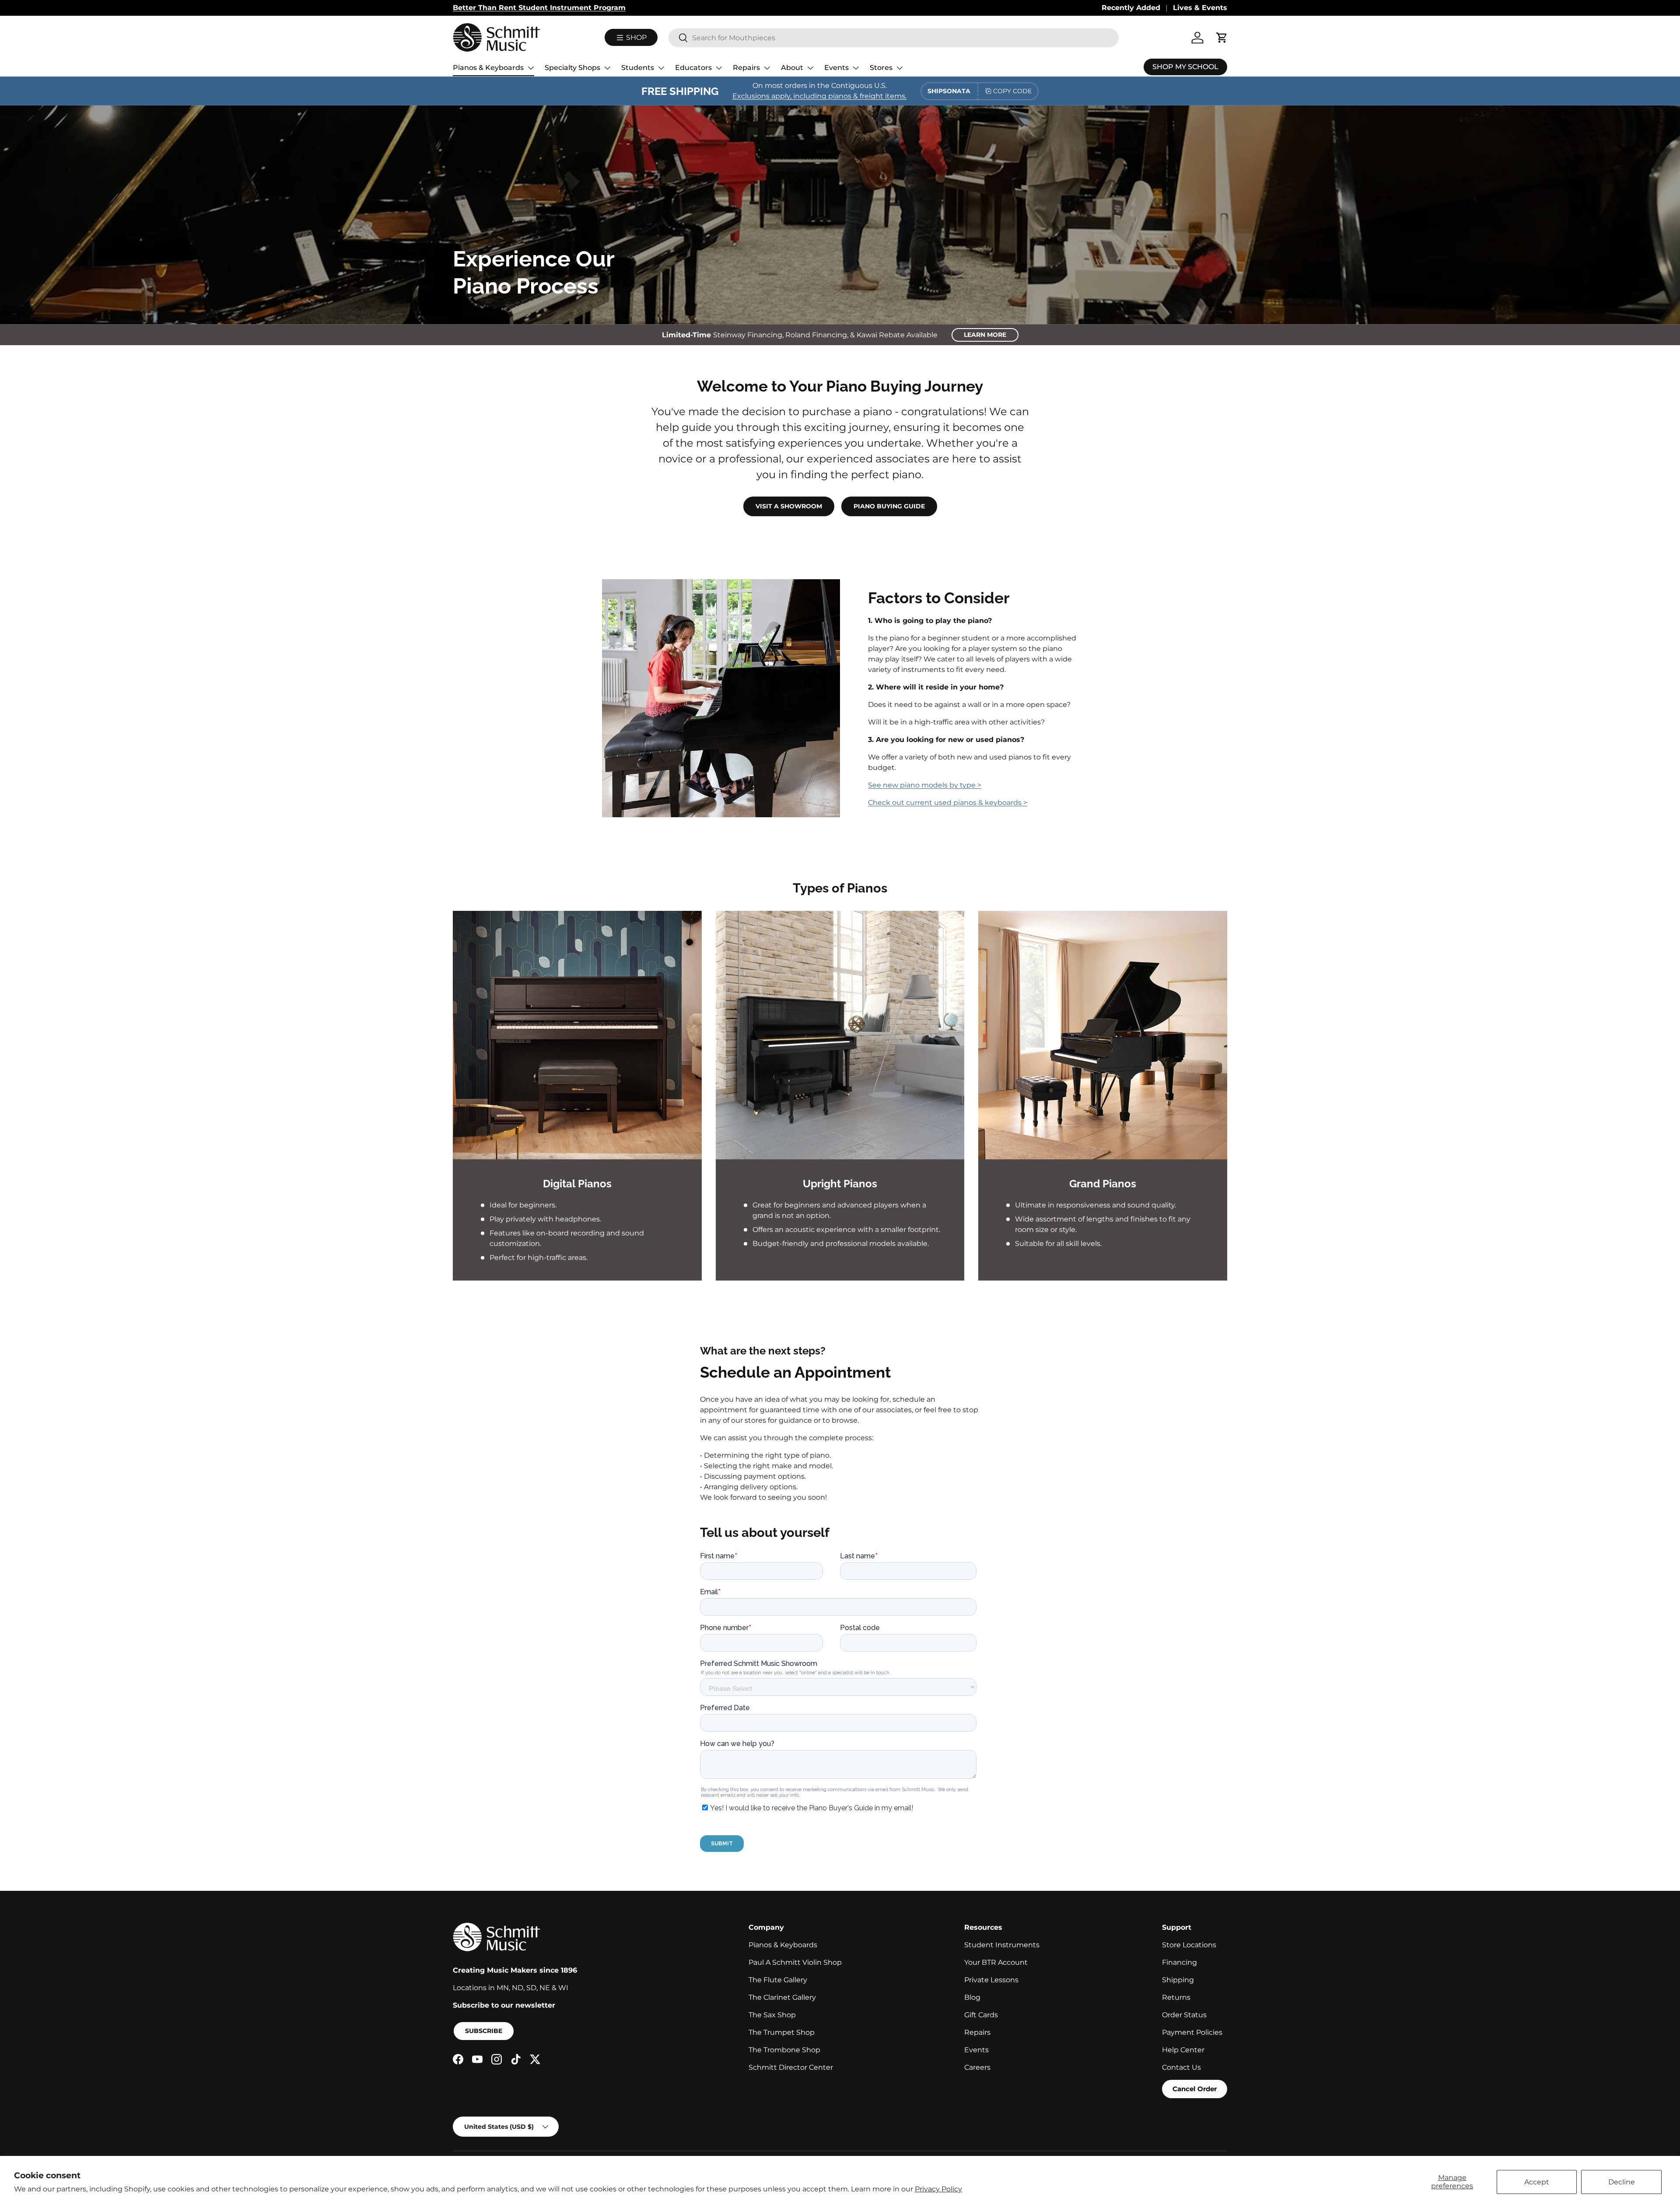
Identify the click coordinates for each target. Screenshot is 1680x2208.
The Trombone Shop (784, 2050)
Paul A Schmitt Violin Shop (795, 1962)
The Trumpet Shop (782, 2032)
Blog (972, 1997)
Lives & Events (1200, 8)
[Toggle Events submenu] (856, 68)
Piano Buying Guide (889, 506)
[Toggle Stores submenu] (899, 68)
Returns (1176, 1997)
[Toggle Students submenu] (661, 68)
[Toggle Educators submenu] (719, 68)
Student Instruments (1002, 1945)
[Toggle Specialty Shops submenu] (607, 68)
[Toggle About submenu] (810, 68)
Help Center (1183, 2050)
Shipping (1178, 1980)
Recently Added (1131, 8)
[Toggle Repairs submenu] (767, 68)
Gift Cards (981, 2015)
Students (638, 68)
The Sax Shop (772, 2015)
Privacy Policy (938, 2189)
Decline (1622, 2182)
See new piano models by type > (925, 785)
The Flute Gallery (778, 1980)
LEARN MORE (985, 335)
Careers (977, 2067)
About (792, 68)
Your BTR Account (996, 1962)
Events (836, 68)
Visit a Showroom (789, 506)
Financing (1179, 1962)
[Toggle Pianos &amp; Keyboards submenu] (531, 68)
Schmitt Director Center (791, 2067)
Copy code (1012, 91)
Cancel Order (1195, 2089)
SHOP (635, 37)
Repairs (746, 68)
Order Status (1184, 2015)
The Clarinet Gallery (782, 1997)
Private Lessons (991, 1980)
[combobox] (894, 38)
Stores (881, 68)
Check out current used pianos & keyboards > (948, 803)
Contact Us (1181, 2067)
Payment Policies (1192, 2032)
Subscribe (484, 2031)
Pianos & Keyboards (488, 68)
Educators (693, 68)
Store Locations (1189, 1945)
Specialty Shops (572, 68)
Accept (1537, 2182)
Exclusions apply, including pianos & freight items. (819, 96)
